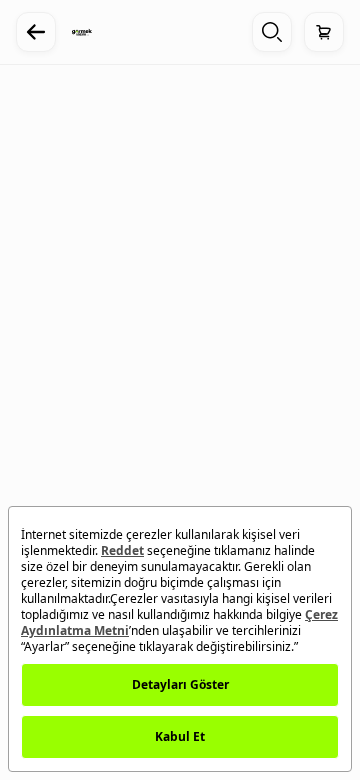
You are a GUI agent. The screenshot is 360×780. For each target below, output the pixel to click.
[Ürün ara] (272, 32)
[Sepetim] (324, 32)
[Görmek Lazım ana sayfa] (82, 32)
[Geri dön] (36, 32)
